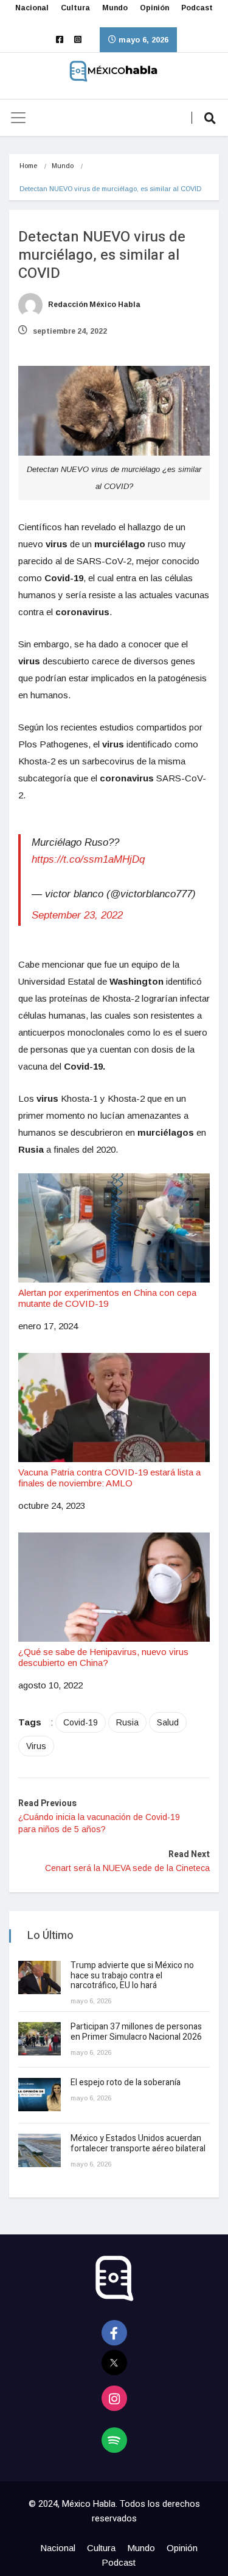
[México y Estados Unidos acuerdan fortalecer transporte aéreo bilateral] (40, 2150)
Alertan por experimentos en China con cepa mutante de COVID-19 (107, 1298)
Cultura (75, 8)
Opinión (154, 8)
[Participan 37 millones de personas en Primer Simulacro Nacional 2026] (40, 2039)
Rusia (127, 1722)
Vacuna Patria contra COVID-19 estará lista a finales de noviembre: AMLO (109, 1478)
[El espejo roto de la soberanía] (40, 2095)
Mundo (115, 8)
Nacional (32, 8)
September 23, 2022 (77, 915)
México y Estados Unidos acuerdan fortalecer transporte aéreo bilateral (138, 2143)
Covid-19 (81, 1722)
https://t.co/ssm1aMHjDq (88, 859)
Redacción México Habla (93, 305)
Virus (36, 1746)
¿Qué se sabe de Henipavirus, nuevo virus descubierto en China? (103, 1657)
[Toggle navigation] (18, 118)
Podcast (197, 8)
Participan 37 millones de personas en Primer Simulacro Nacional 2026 (137, 2032)
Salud (168, 1722)
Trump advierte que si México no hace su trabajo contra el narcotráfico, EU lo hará (132, 1976)
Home (28, 166)
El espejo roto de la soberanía (126, 2082)
